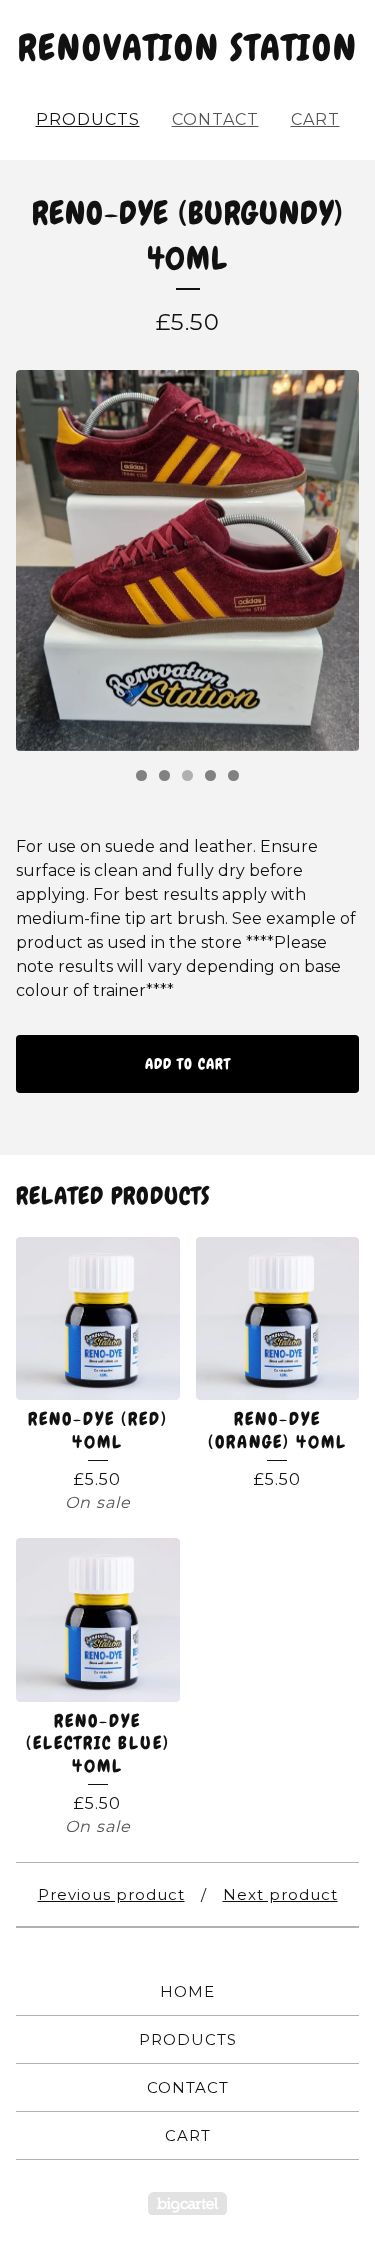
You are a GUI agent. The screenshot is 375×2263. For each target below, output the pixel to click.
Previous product (111, 1894)
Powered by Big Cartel (187, 2203)
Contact (215, 119)
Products (88, 119)
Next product (280, 1894)
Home (187, 1991)
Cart (315, 119)
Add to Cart (188, 1064)
